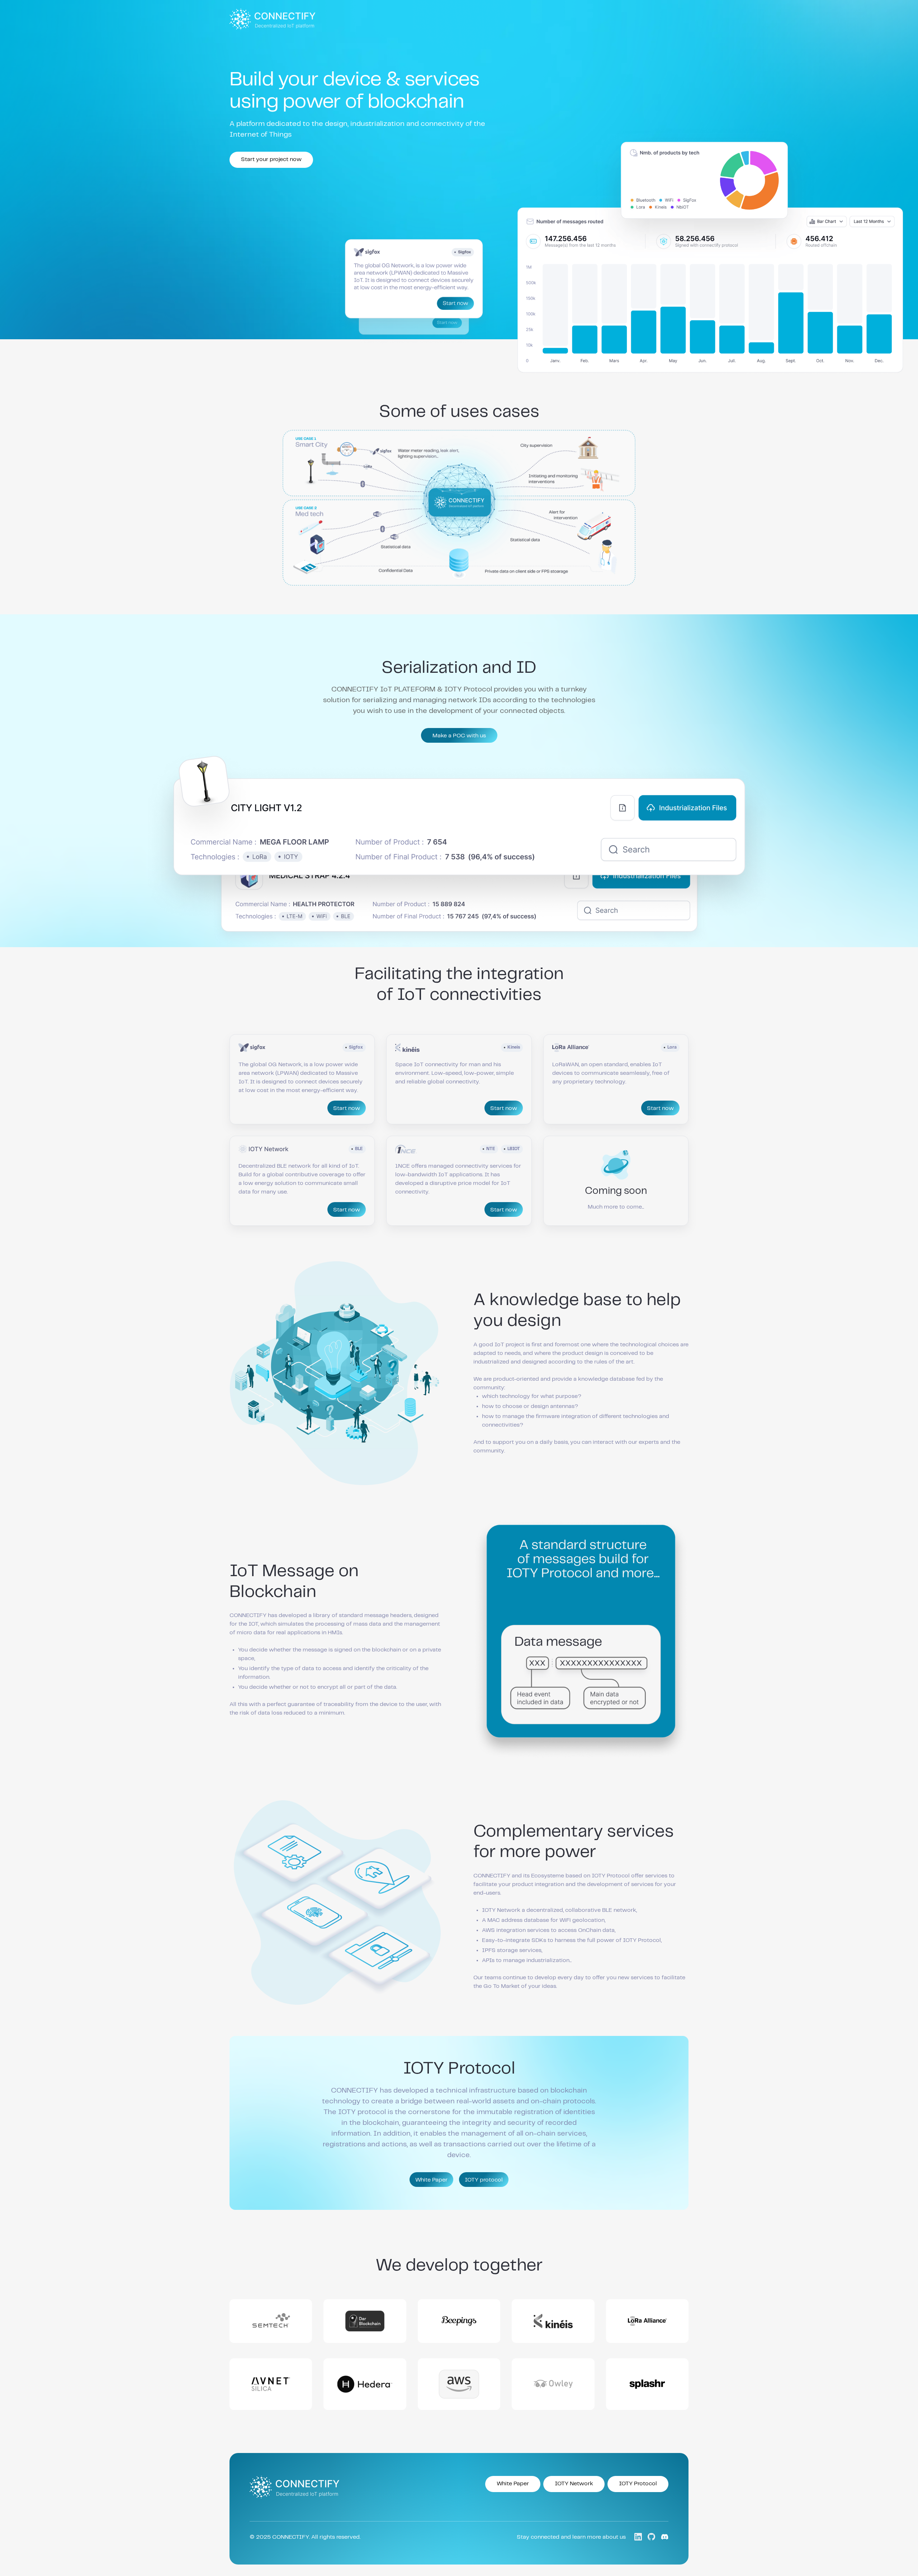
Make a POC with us (459, 736)
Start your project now (271, 159)
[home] (273, 19)
